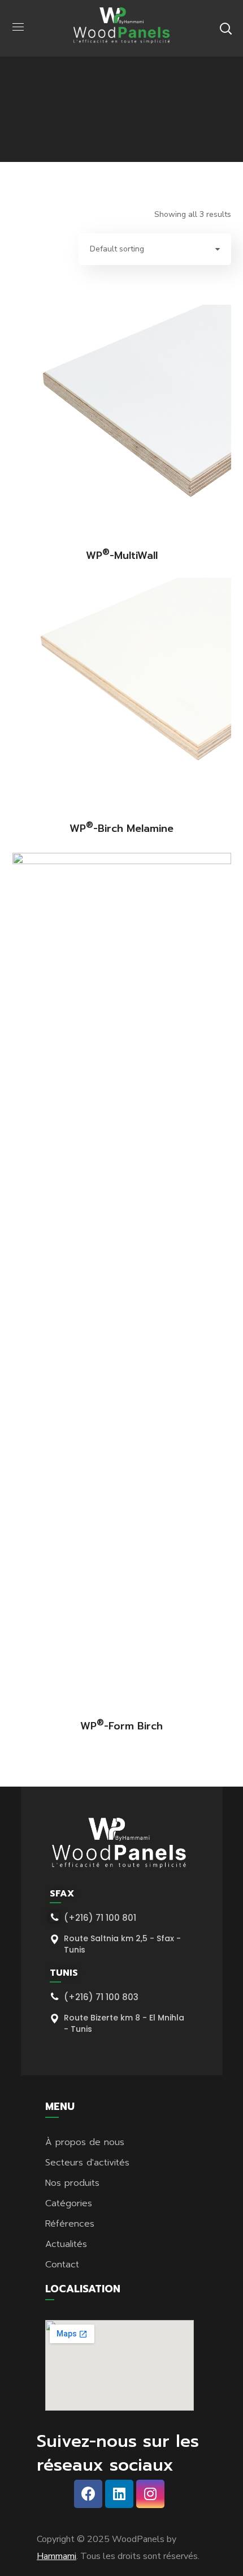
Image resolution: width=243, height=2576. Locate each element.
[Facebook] (88, 2494)
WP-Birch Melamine (121, 828)
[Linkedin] (119, 2494)
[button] (225, 28)
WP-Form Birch (121, 1726)
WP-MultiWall (122, 556)
